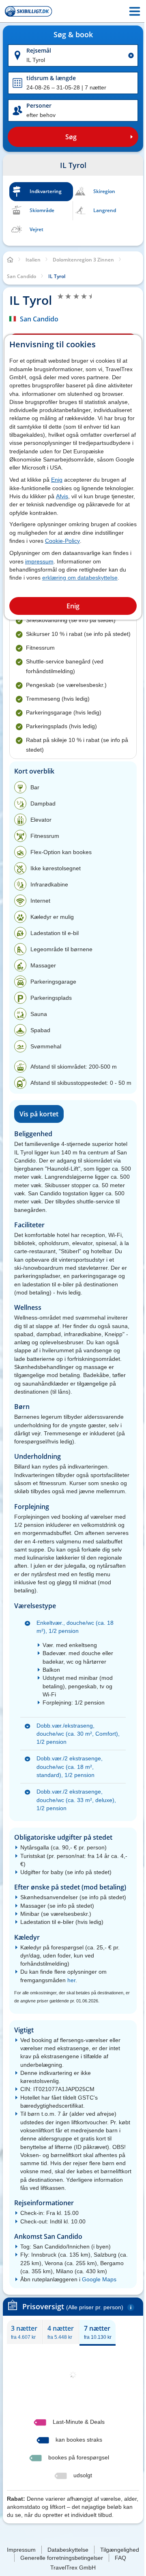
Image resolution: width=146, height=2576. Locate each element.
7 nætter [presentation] (98, 2332)
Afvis (62, 496)
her (71, 1980)
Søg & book (73, 35)
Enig (57, 480)
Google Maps (99, 2279)
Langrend (105, 210)
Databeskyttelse (68, 2550)
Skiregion (104, 191)
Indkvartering (46, 191)
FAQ (120, 2558)
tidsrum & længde (51, 78)
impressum (39, 561)
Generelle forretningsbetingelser (62, 2558)
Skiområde (42, 210)
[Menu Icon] (135, 11)
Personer (39, 105)
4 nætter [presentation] (61, 2332)
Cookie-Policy (62, 541)
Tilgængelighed (120, 2550)
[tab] (24, 2332)
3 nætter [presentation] (24, 2332)
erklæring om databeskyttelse (80, 578)
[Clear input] (131, 55)
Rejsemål (39, 50)
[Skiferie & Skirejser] (29, 11)
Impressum (21, 2550)
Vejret (36, 229)
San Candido (39, 319)
